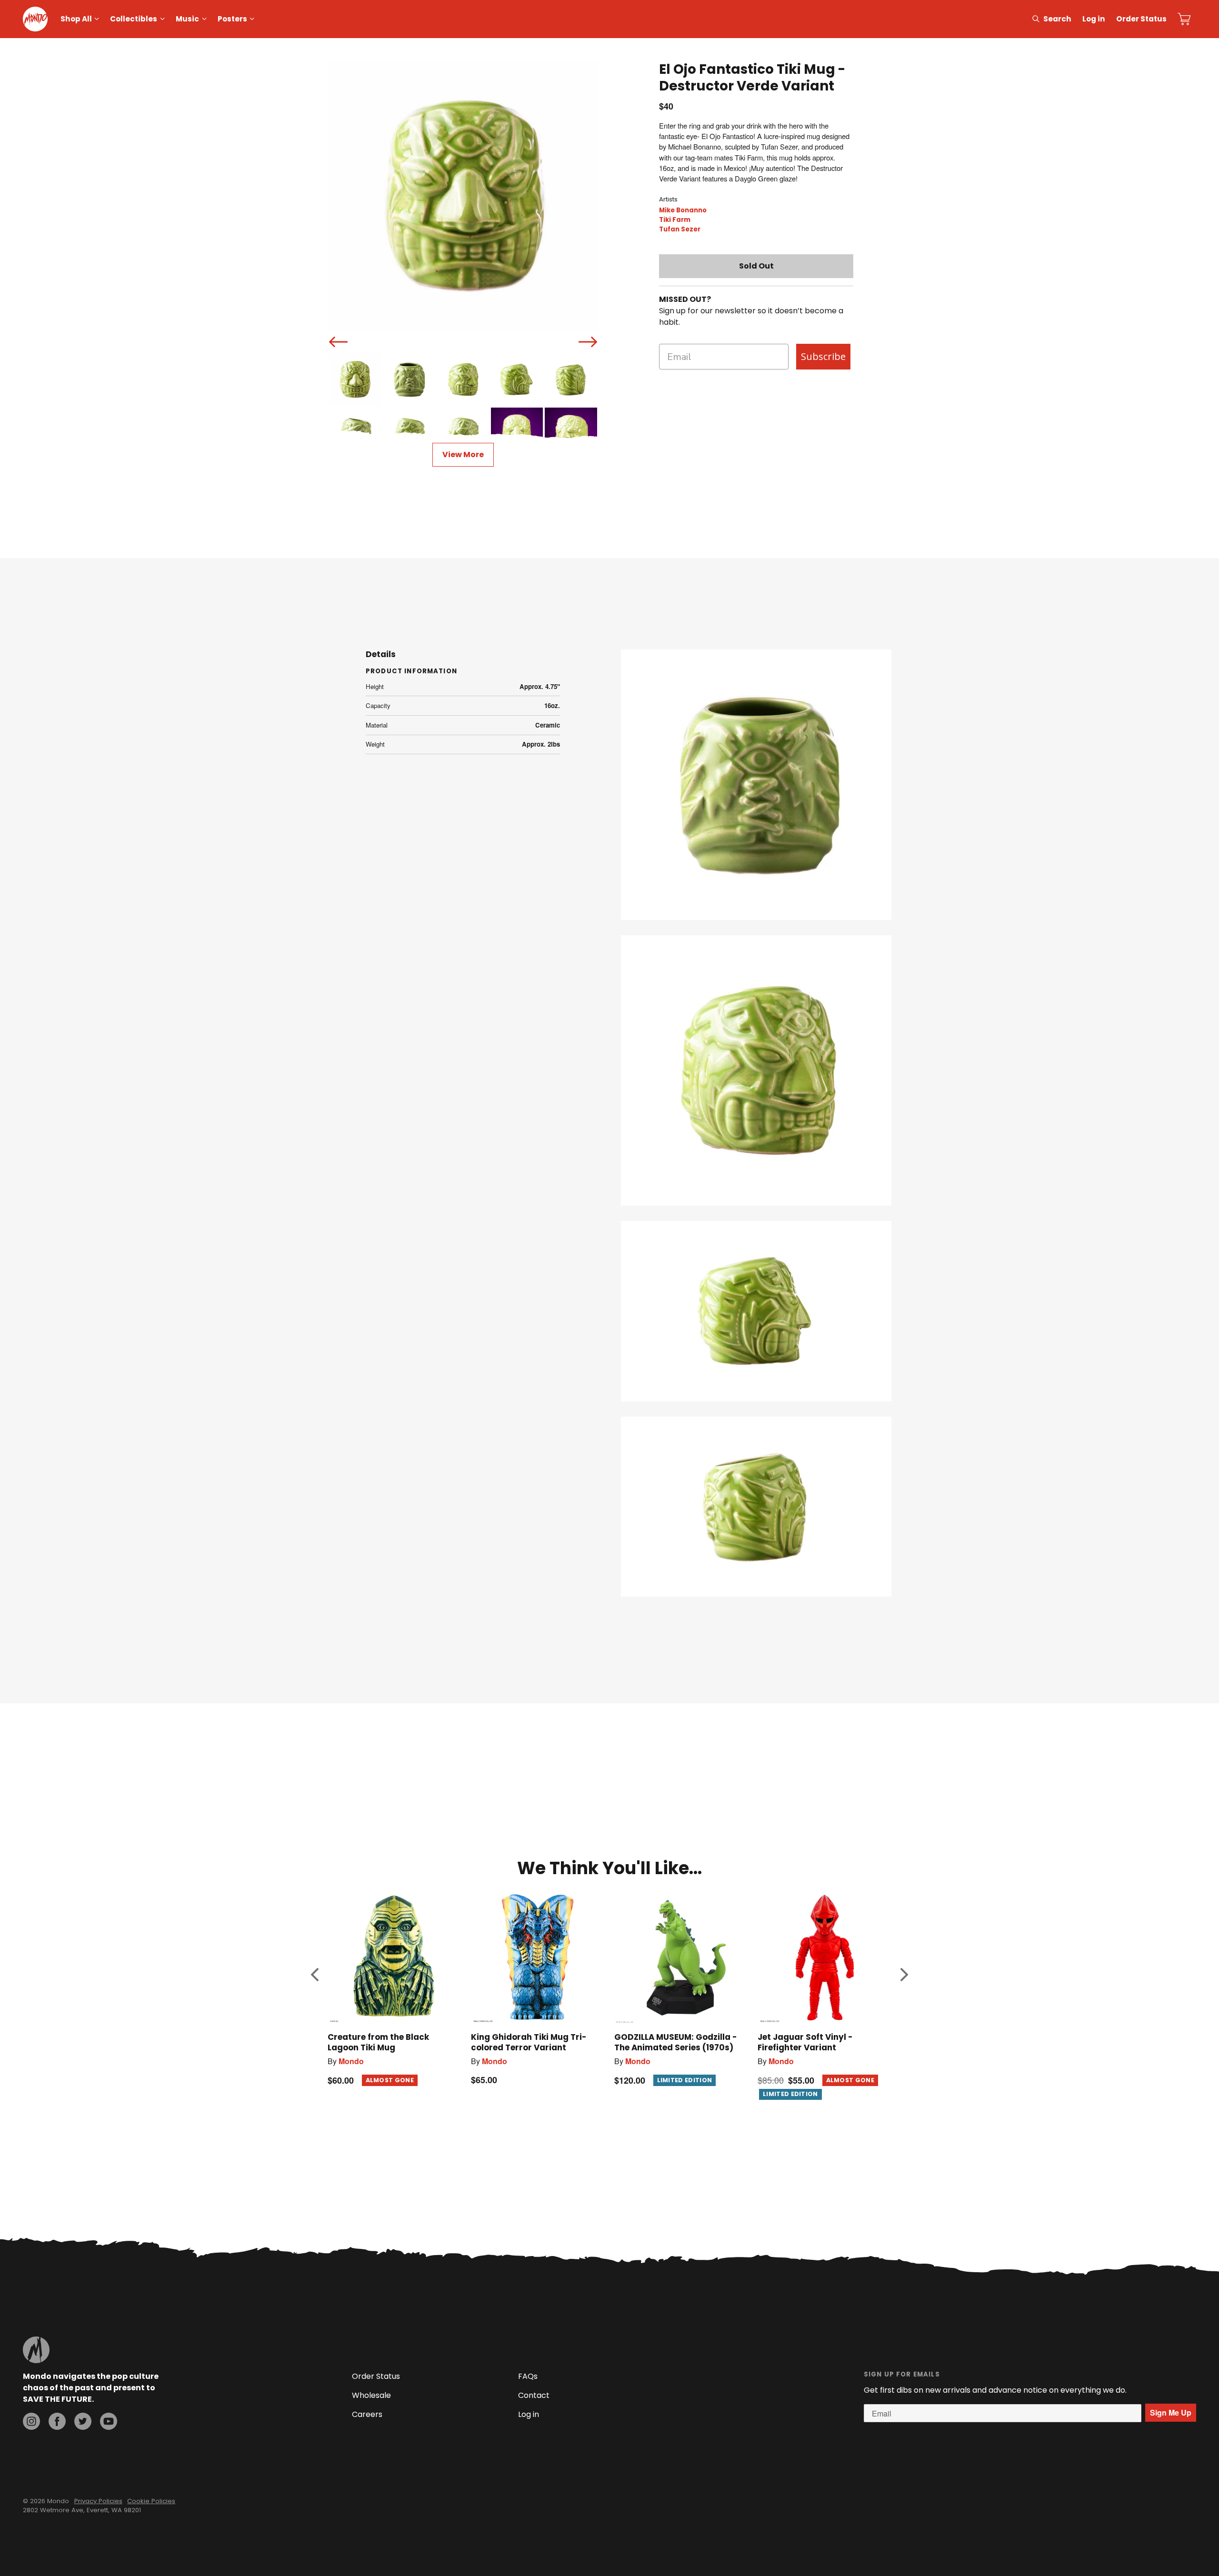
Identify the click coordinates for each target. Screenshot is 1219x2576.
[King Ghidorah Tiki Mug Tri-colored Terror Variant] (538, 1958)
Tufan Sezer (680, 229)
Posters (232, 19)
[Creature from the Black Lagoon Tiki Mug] (395, 1958)
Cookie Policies (151, 2501)
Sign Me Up (1171, 2412)
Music (187, 19)
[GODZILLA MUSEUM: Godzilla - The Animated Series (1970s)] (681, 1958)
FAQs (528, 2376)
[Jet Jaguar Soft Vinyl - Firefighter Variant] (824, 1958)
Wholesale (371, 2395)
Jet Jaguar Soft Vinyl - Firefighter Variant (805, 2042)
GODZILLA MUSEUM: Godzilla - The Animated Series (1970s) (676, 2042)
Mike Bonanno (683, 210)
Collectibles (134, 19)
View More (463, 454)
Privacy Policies (98, 2501)
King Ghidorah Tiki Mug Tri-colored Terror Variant (529, 2042)
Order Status (1141, 19)
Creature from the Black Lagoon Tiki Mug (378, 2042)
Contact (534, 2395)
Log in (1094, 19)
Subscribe (823, 356)
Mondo (351, 2061)
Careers (367, 2414)
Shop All (76, 19)
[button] (315, 1975)
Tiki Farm (675, 220)
